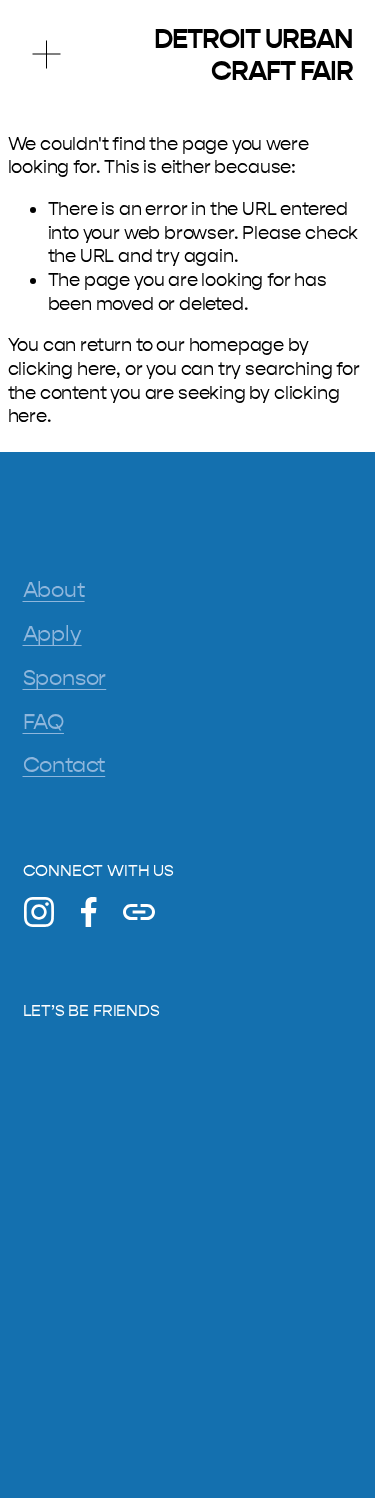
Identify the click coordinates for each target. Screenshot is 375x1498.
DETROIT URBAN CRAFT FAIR (253, 55)
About (54, 590)
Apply (52, 634)
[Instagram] (39, 912)
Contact (64, 765)
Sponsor (65, 678)
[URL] (139, 912)
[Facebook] (89, 912)
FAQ (43, 722)
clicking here (62, 369)
